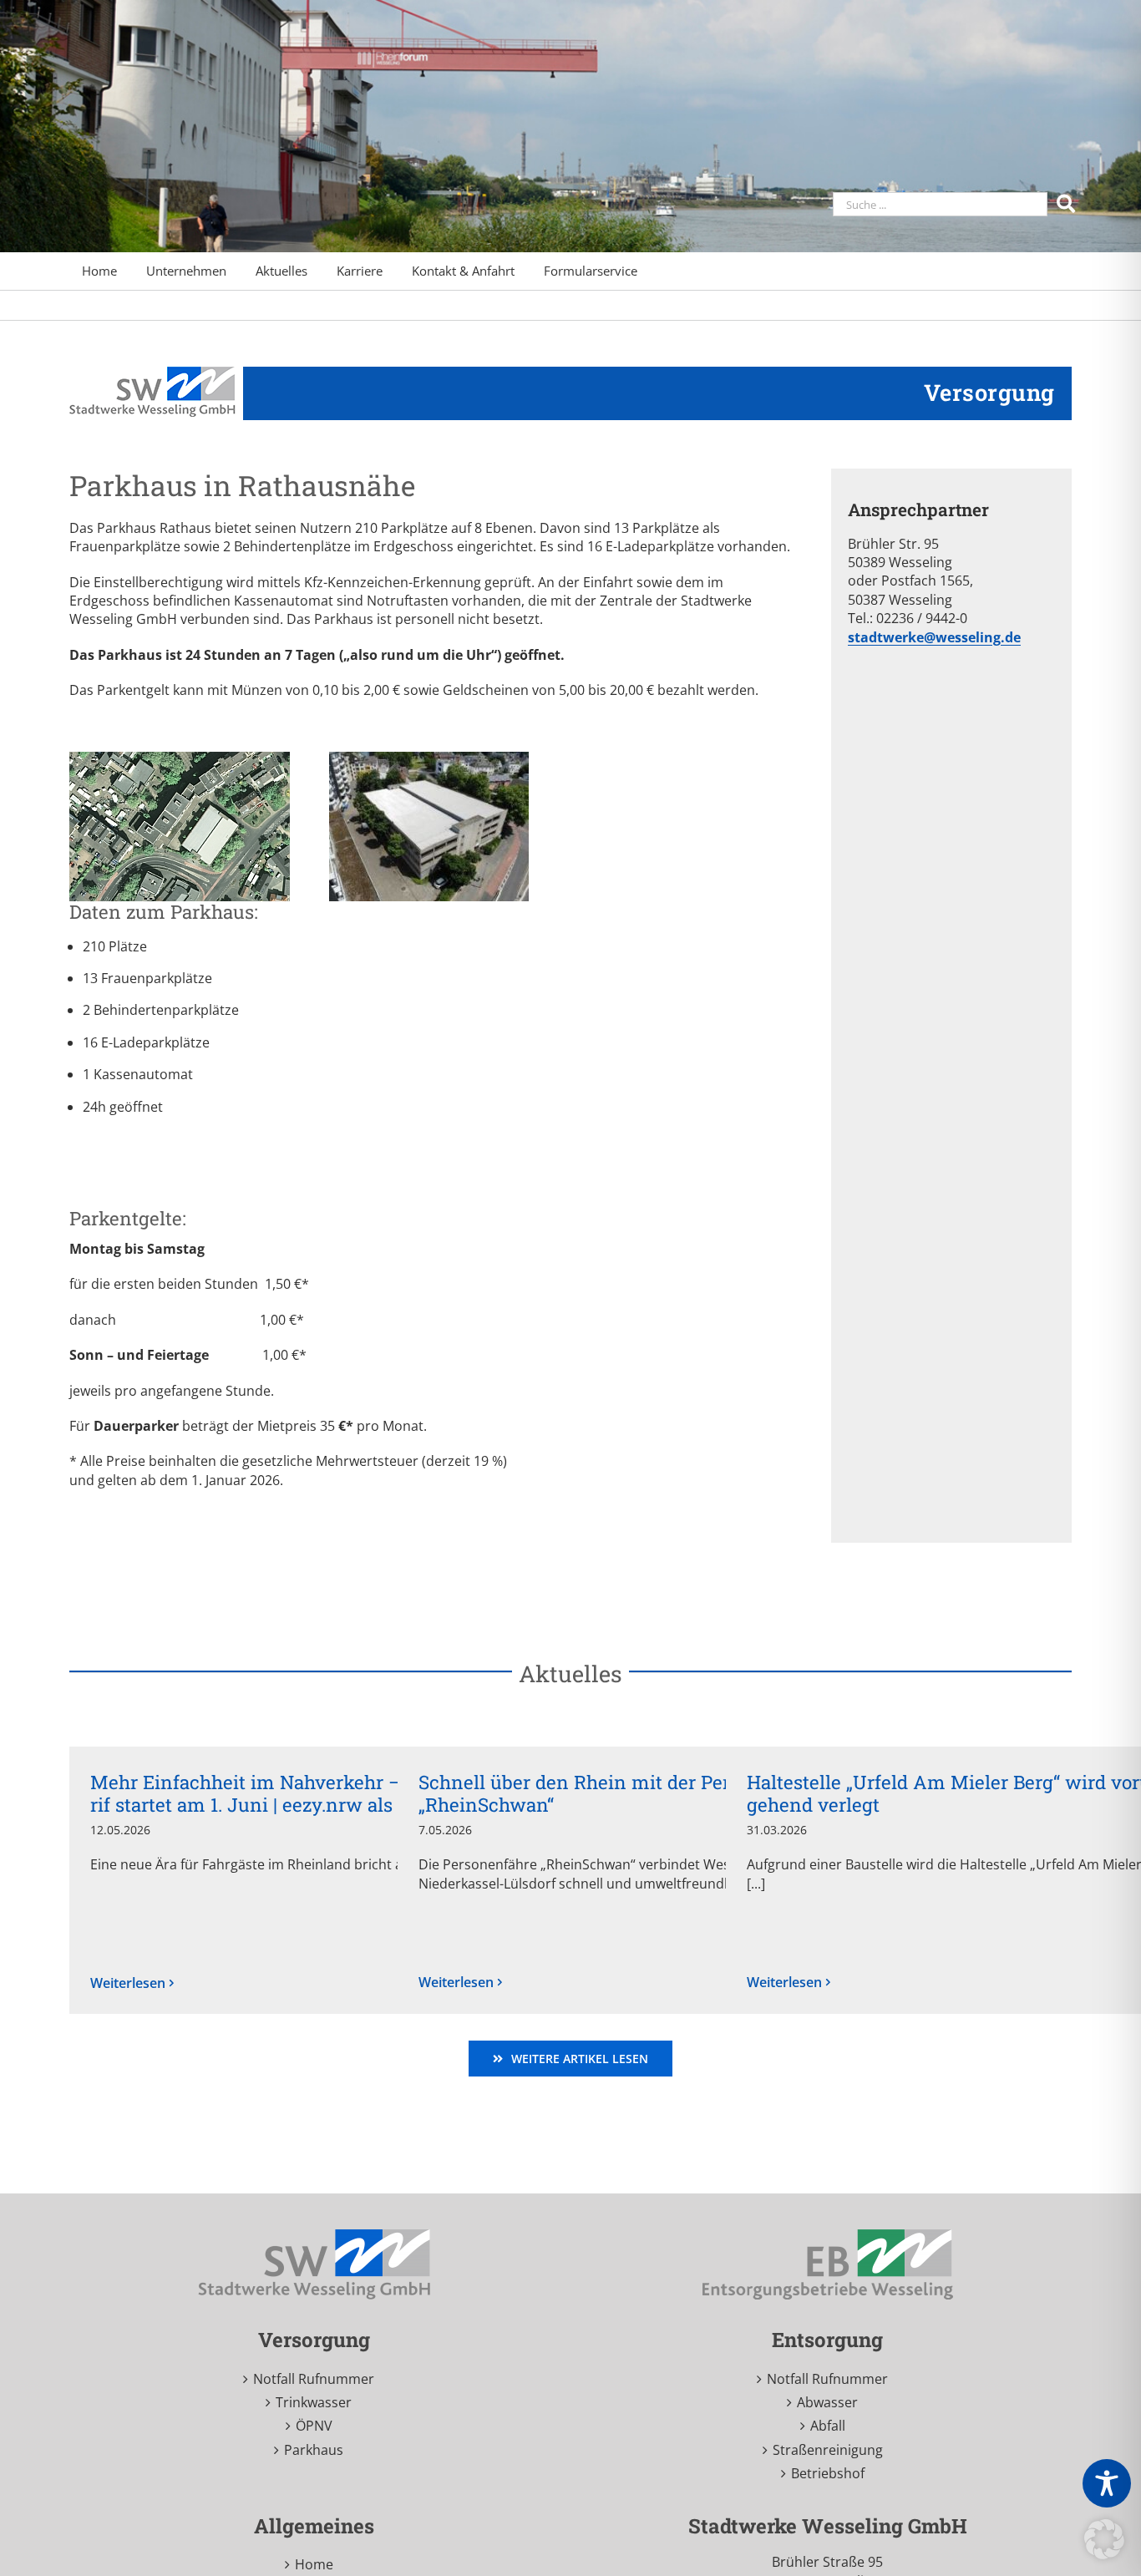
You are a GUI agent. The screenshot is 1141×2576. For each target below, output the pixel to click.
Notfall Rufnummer (314, 2379)
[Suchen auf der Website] (1068, 203)
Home (314, 2564)
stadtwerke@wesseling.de (934, 637)
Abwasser (827, 2402)
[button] (1104, 2539)
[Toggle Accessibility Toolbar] (1107, 2483)
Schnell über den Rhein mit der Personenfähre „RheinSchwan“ (624, 1793)
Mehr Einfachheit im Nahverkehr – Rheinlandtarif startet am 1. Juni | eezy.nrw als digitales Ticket (312, 1793)
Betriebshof (828, 2473)
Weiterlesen (128, 1983)
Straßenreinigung (828, 2450)
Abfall (828, 2426)
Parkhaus (314, 2450)
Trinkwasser (314, 2402)
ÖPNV (314, 2426)
